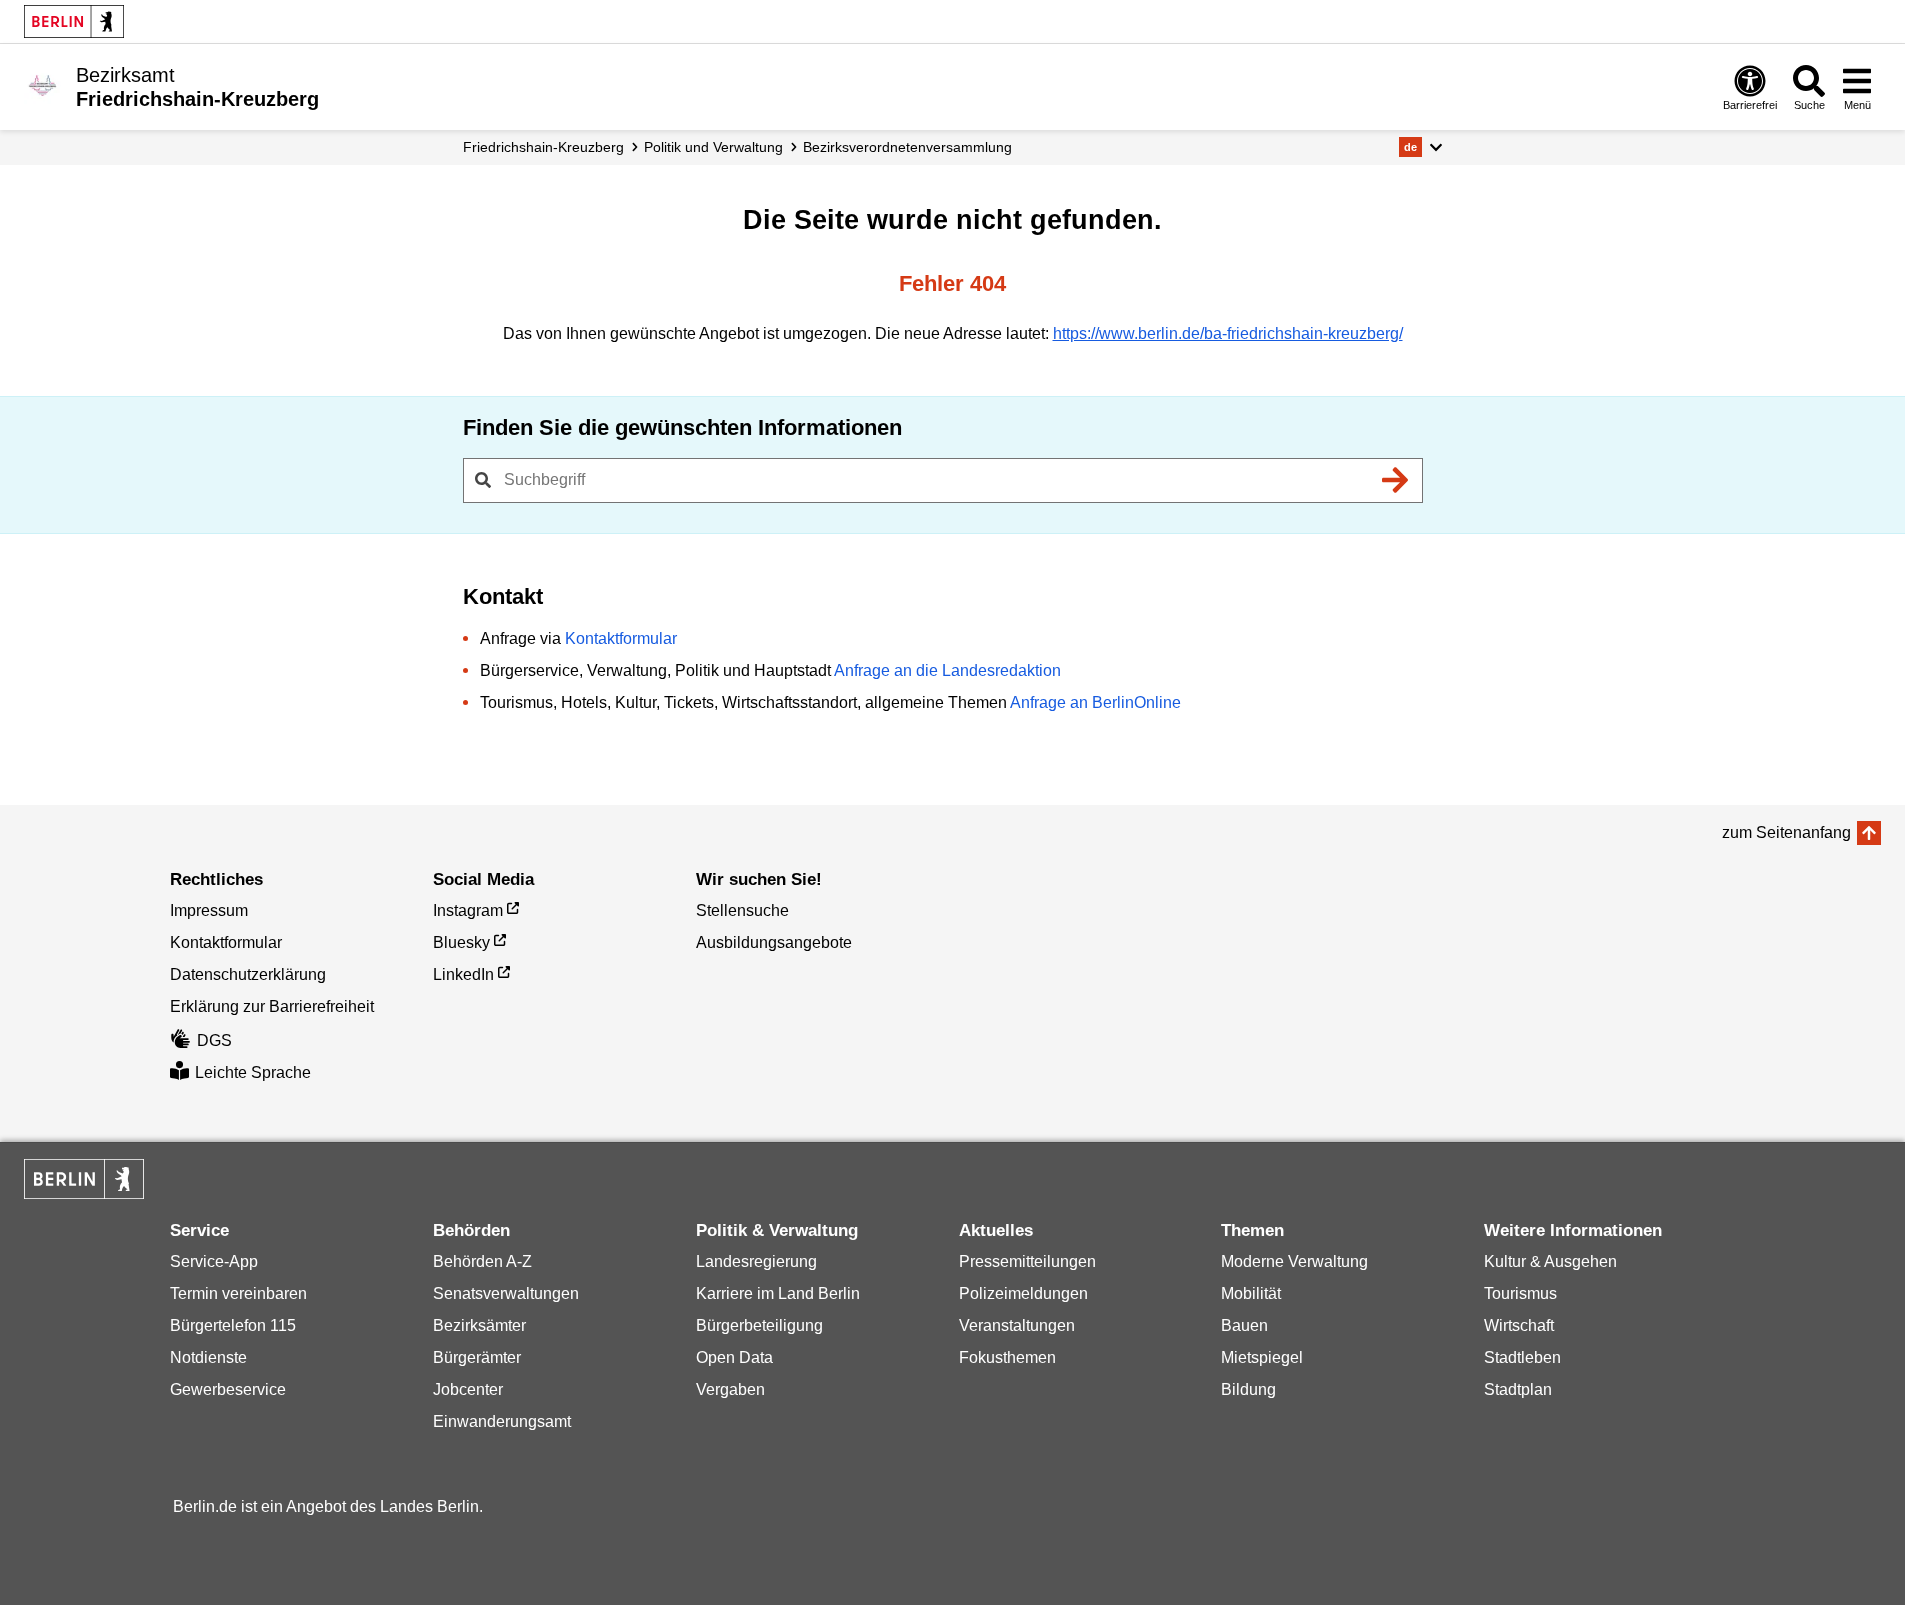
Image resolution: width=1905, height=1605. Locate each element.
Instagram (468, 910)
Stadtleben (1522, 1357)
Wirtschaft (1519, 1325)
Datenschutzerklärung (248, 974)
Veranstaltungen (1017, 1325)
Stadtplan (1518, 1389)
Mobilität (1251, 1293)
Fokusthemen (1007, 1357)
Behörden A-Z (482, 1261)
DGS (214, 1040)
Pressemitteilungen (1027, 1261)
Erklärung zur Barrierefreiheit (272, 1006)
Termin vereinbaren (238, 1293)
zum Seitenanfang (1786, 832)
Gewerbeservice (228, 1389)
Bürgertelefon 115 (233, 1325)
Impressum (209, 910)
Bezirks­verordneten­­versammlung (907, 147)
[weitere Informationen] (42, 85)
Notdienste (208, 1357)
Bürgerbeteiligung (759, 1325)
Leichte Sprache (253, 1072)
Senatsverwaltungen (506, 1293)
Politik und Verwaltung (713, 147)
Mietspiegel (1262, 1357)
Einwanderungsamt (502, 1421)
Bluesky (461, 942)
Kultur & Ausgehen (1550, 1261)
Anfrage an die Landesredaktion (947, 670)
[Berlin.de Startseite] (74, 21)
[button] (1420, 147)
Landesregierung (756, 1261)
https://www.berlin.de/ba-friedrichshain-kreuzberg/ (1228, 333)
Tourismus (1520, 1293)
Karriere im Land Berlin (778, 1293)
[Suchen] (1396, 480)
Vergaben (730, 1389)
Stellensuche (742, 910)
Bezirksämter (479, 1325)
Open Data (734, 1357)
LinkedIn (463, 974)
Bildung (1248, 1389)
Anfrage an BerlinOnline (1095, 702)
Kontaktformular (621, 638)
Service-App (214, 1261)
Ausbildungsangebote (774, 942)
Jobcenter (468, 1389)
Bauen (1244, 1325)
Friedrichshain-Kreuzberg (543, 147)
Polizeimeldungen (1023, 1293)
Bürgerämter (477, 1357)
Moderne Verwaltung (1294, 1261)
